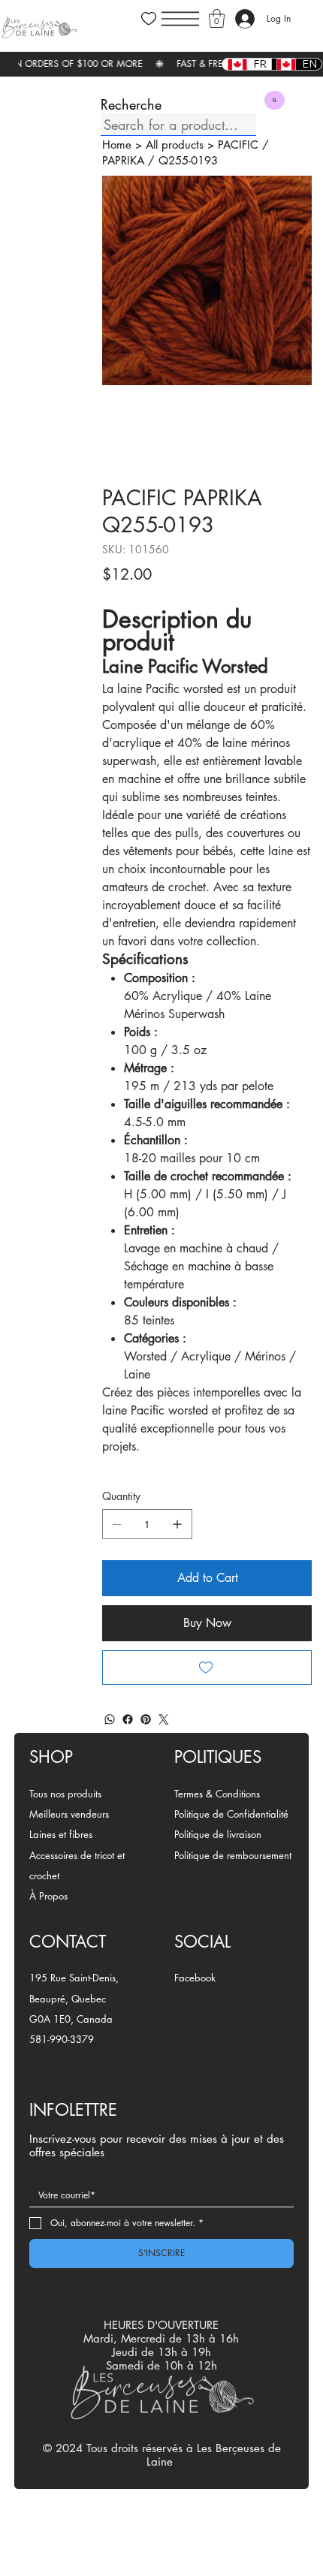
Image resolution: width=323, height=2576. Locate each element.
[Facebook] (128, 1719)
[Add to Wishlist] (207, 1668)
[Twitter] (164, 1719)
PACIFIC (238, 145)
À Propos (48, 1896)
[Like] (149, 19)
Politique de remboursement (233, 1855)
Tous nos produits (65, 1794)
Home (117, 145)
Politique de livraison (218, 1834)
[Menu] (180, 19)
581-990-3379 (62, 2039)
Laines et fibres (61, 1834)
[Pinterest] (146, 1719)
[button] (217, 18)
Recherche (131, 104)
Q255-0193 (188, 160)
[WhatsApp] (110, 1719)
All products (175, 145)
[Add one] (177, 1524)
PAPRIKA (123, 160)
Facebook (195, 1978)
